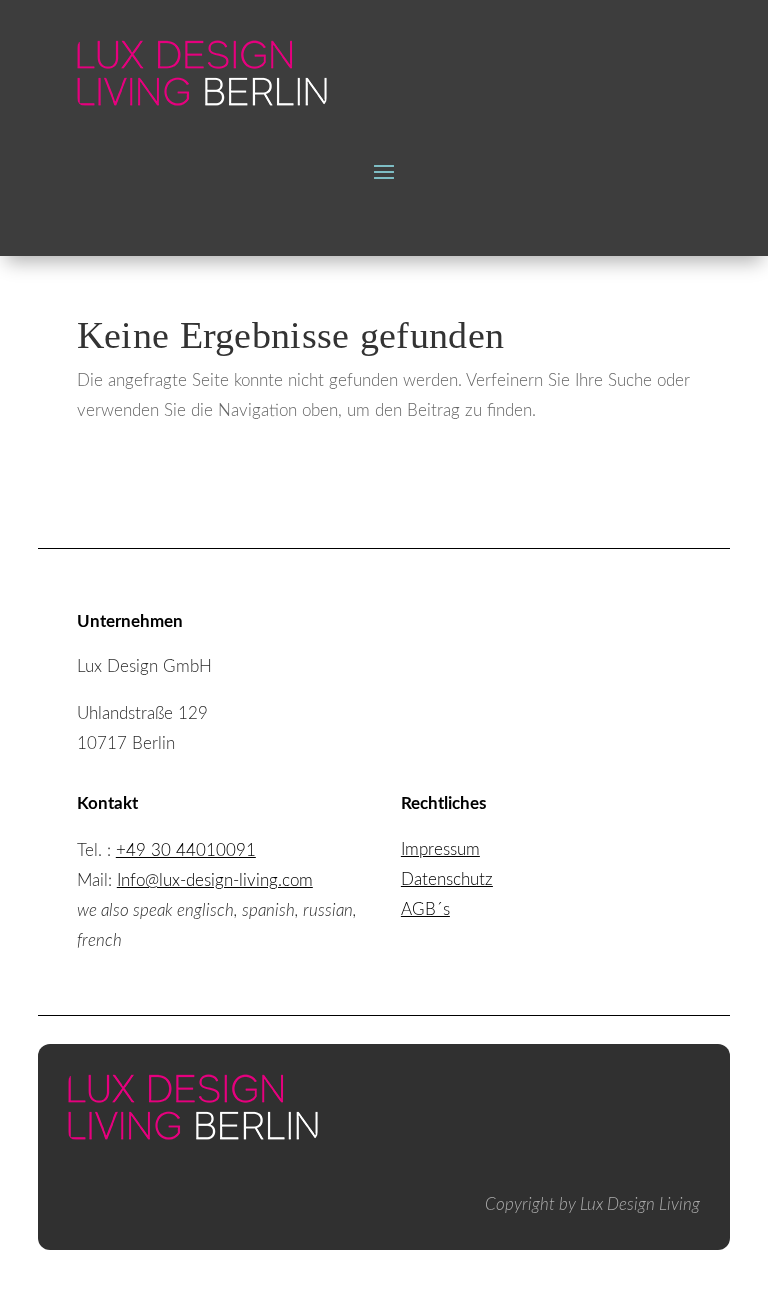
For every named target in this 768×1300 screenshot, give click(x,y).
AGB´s (425, 909)
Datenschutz (447, 879)
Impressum (440, 849)
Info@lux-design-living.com (215, 880)
